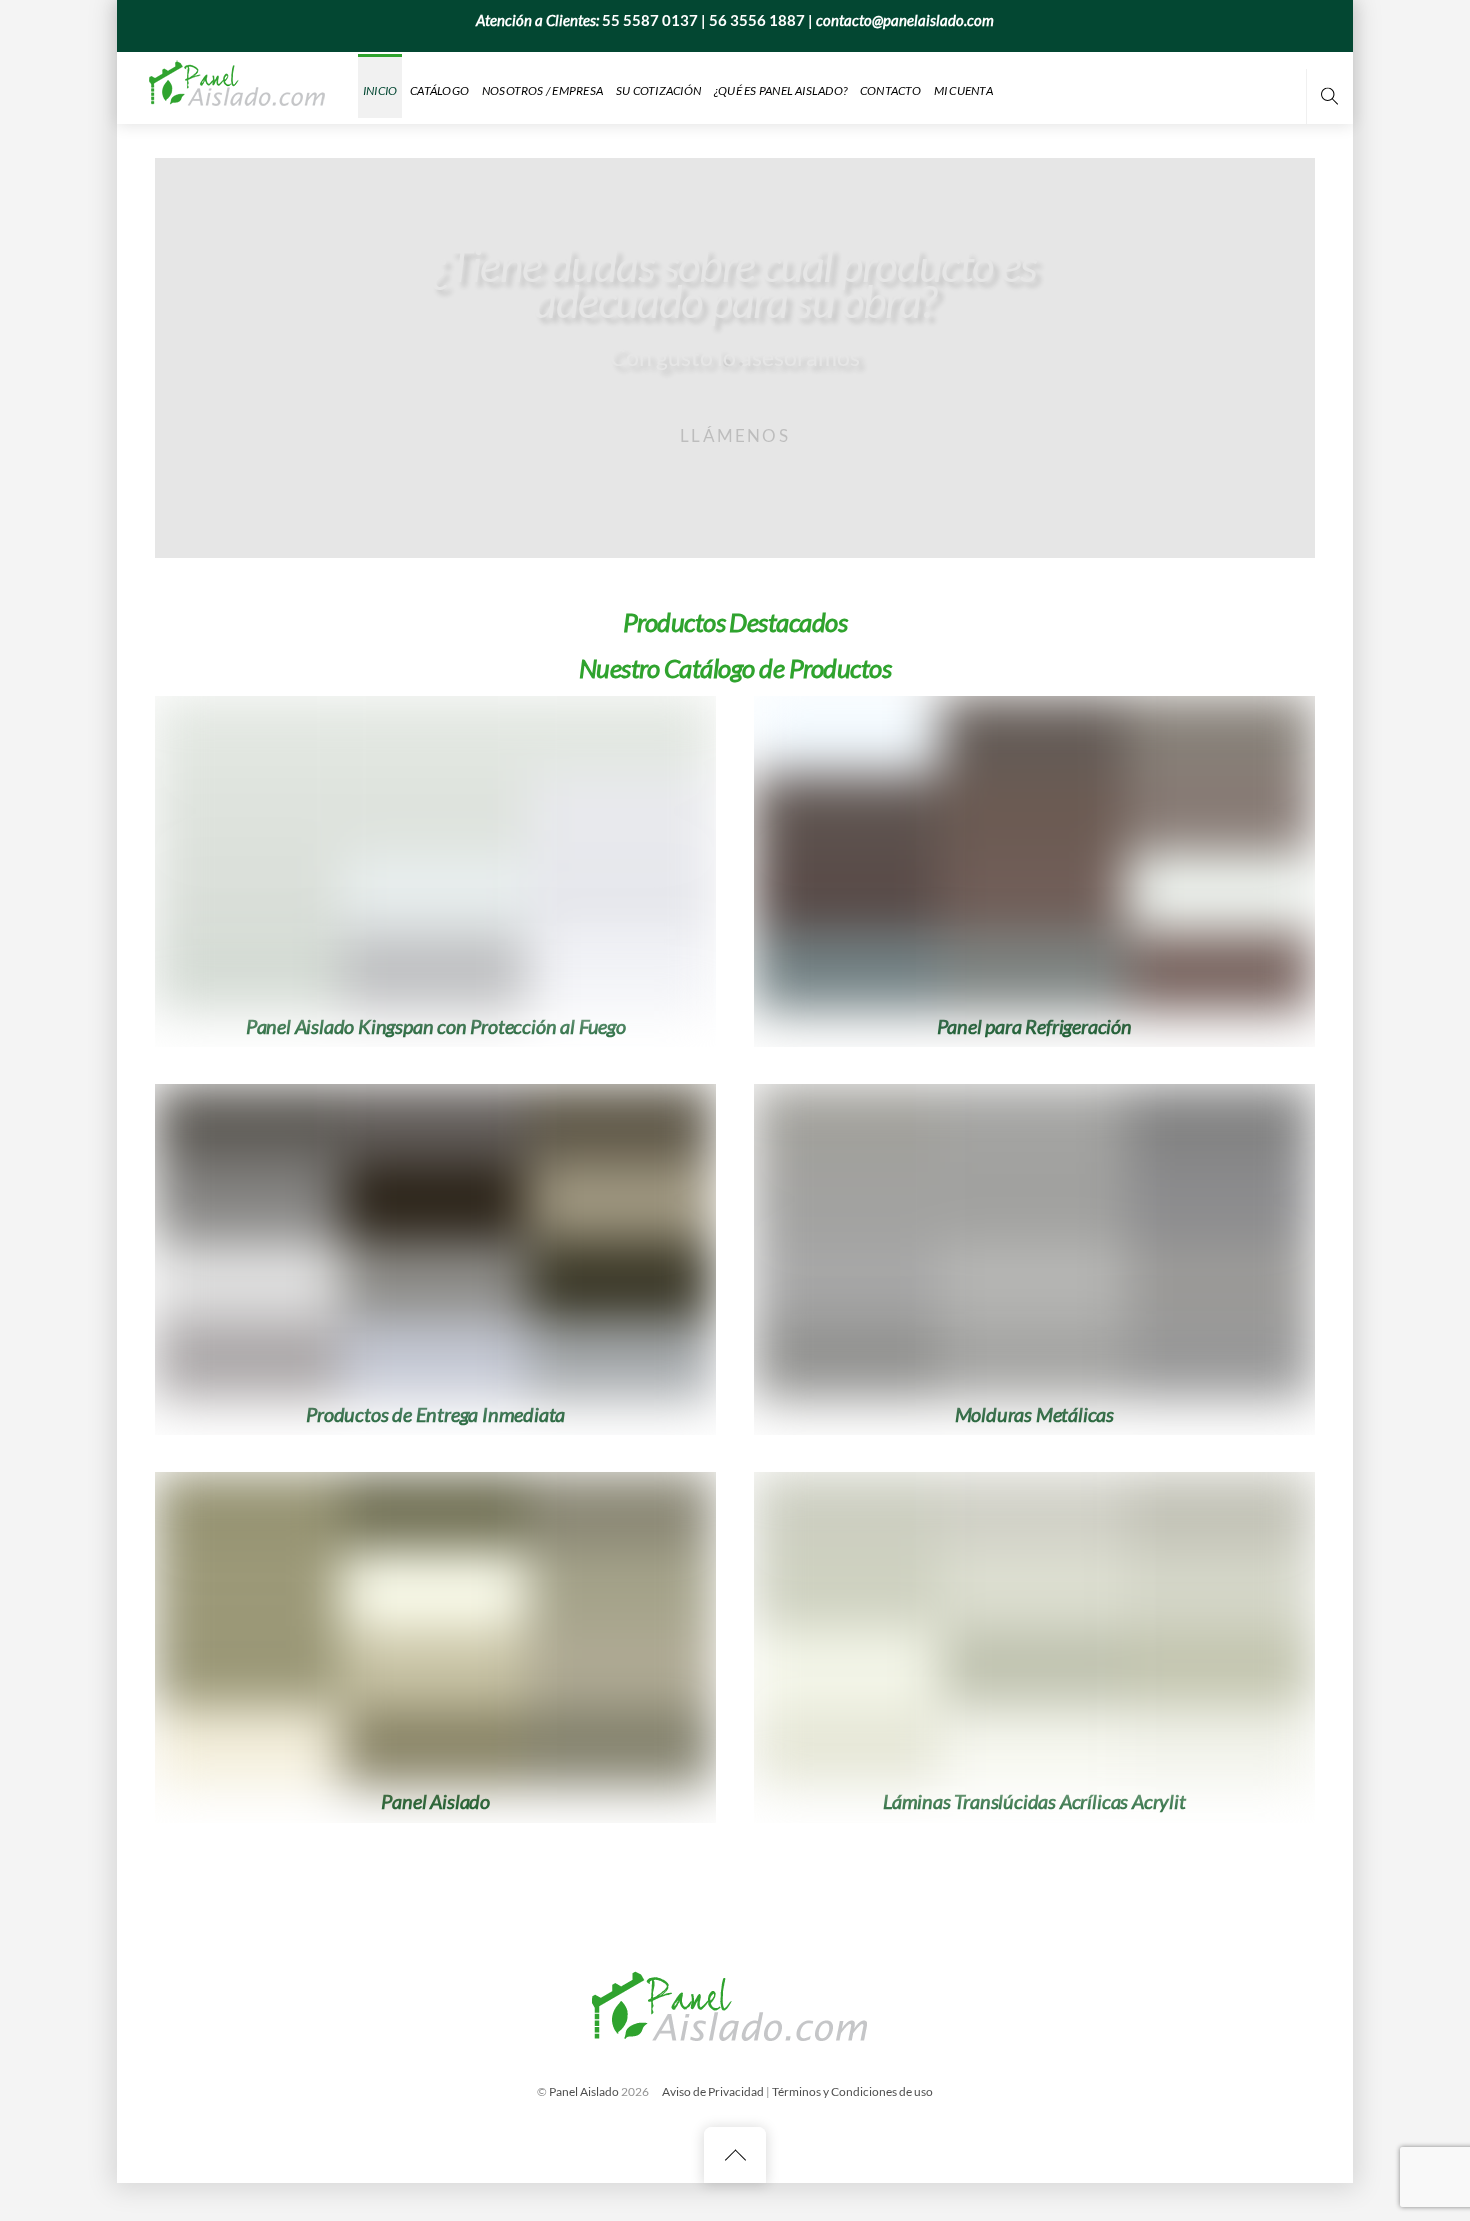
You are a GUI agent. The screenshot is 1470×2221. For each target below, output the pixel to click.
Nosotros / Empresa (542, 90)
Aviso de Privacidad (713, 2091)
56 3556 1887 (757, 20)
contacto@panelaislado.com (905, 20)
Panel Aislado (584, 2091)
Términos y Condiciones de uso (852, 2091)
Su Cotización (658, 90)
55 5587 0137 (650, 20)
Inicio (380, 90)
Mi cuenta (963, 90)
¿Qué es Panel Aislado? (780, 90)
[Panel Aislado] (240, 86)
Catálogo (439, 90)
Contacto (890, 90)
